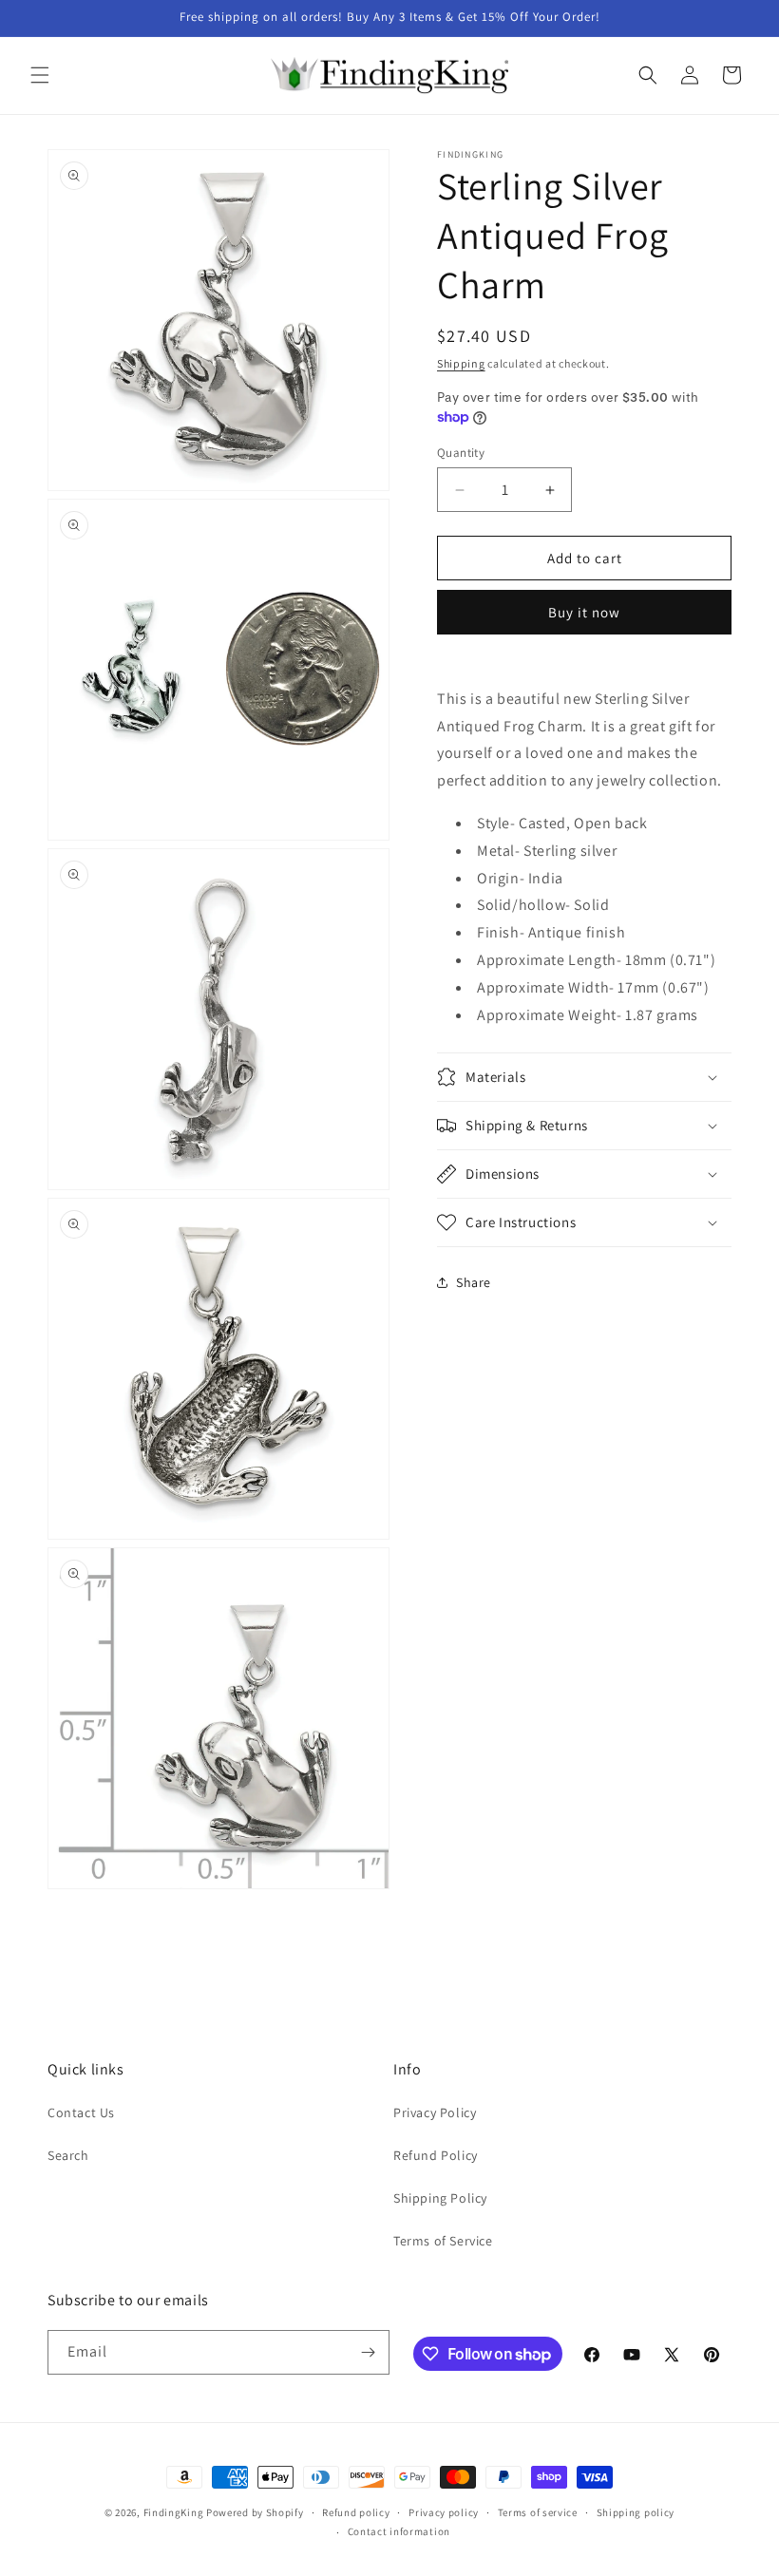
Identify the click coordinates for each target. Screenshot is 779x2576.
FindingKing (174, 2512)
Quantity (461, 453)
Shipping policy (636, 2512)
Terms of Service (443, 2241)
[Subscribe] (368, 2352)
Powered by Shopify (255, 2512)
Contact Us (81, 2112)
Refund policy (356, 2512)
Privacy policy (444, 2512)
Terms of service (538, 2512)
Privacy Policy (435, 2112)
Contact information (399, 2531)
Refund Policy (436, 2155)
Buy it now (584, 612)
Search (68, 2155)
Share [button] (474, 1282)
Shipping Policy (440, 2198)
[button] (40, 75)
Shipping (461, 363)
